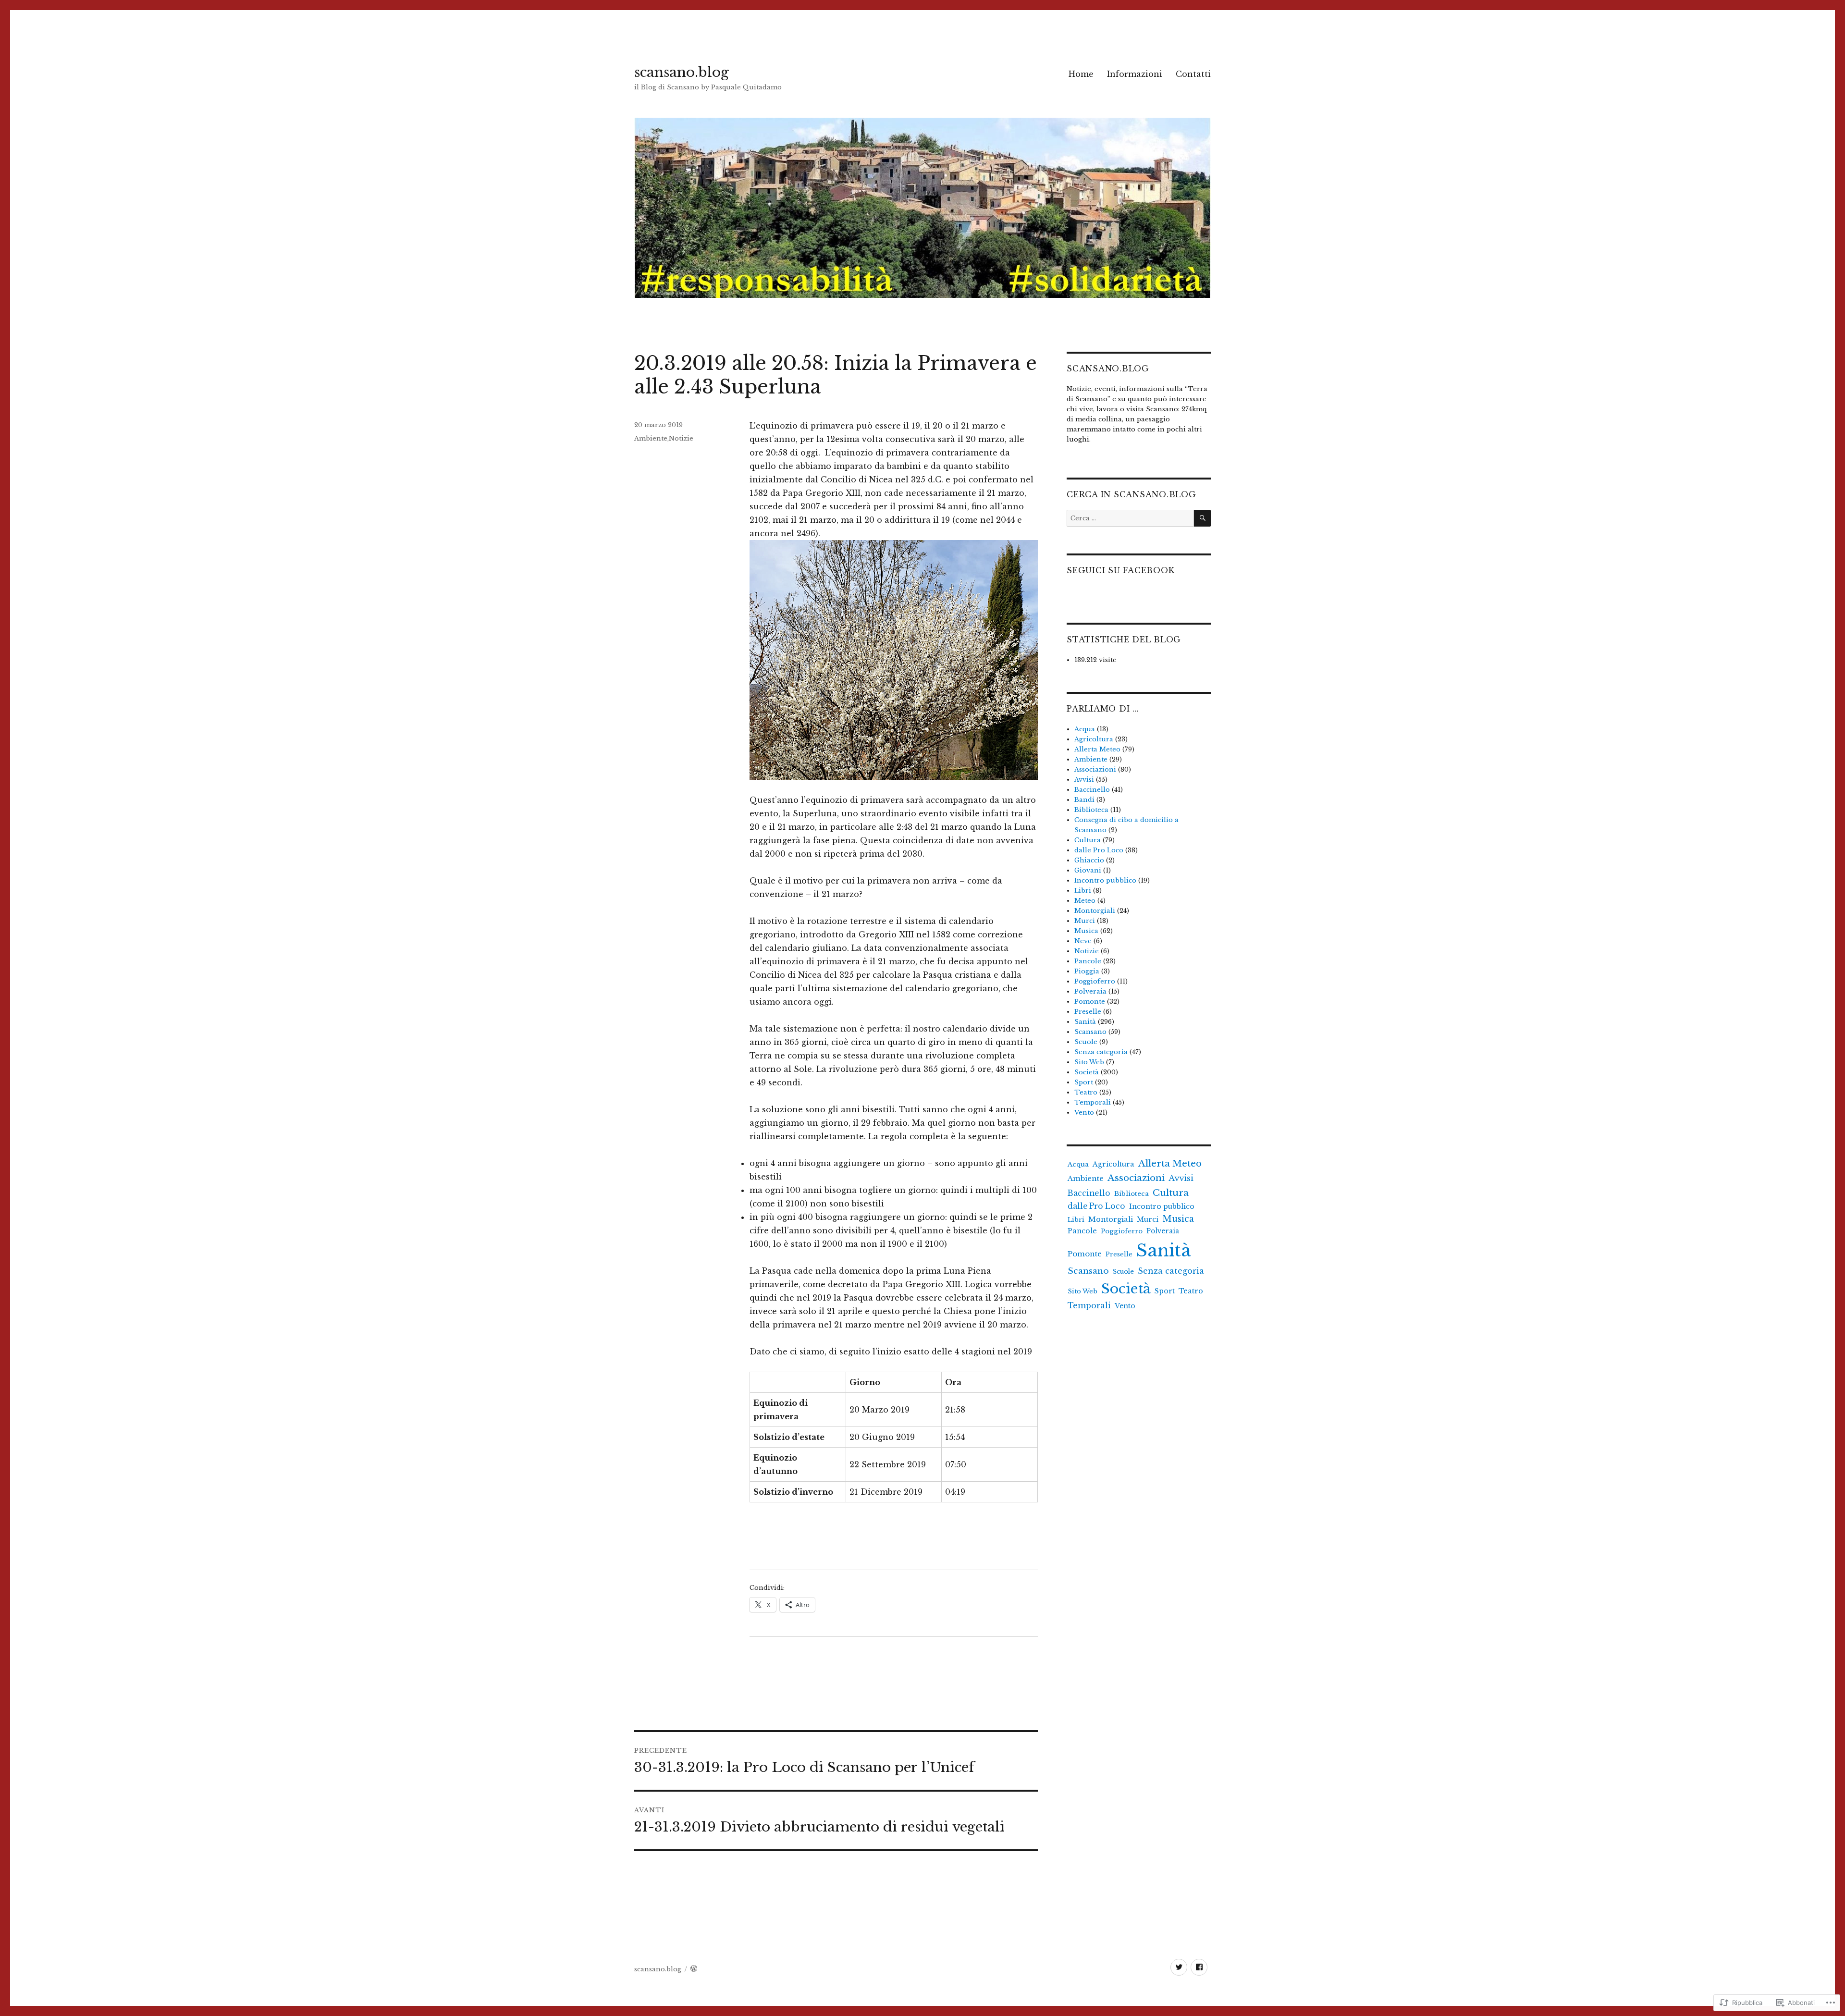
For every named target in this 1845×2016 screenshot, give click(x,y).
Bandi (1084, 800)
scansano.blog (682, 72)
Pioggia (1087, 971)
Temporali (1093, 1102)
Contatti (1193, 74)
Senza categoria (1101, 1052)
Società (1087, 1072)
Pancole (1088, 961)
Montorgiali (1095, 911)
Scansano (1090, 1032)
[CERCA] (1202, 518)
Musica (1086, 931)
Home (1081, 74)
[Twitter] (1179, 1967)
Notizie (681, 438)
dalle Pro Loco (1099, 850)
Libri (1083, 891)
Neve (1083, 941)
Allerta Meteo (1097, 749)
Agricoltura (1094, 739)
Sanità (1085, 1022)
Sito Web (1089, 1062)
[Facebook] (1199, 1967)
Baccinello (1092, 790)
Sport (1084, 1082)
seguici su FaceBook (1120, 570)
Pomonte (1090, 1002)
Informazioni (1135, 74)
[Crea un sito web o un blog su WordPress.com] (694, 1969)
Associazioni (1095, 769)
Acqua (1085, 729)
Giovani (1088, 870)
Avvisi (1084, 780)
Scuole (1086, 1042)
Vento (1084, 1112)
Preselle (1088, 1012)
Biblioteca (1091, 810)
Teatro (1086, 1092)
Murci (1085, 921)
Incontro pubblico (1105, 880)
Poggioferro (1095, 981)
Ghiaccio (1089, 860)
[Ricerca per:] (1130, 518)
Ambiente (651, 438)
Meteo (1085, 901)
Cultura (1088, 840)
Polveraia (1090, 991)
